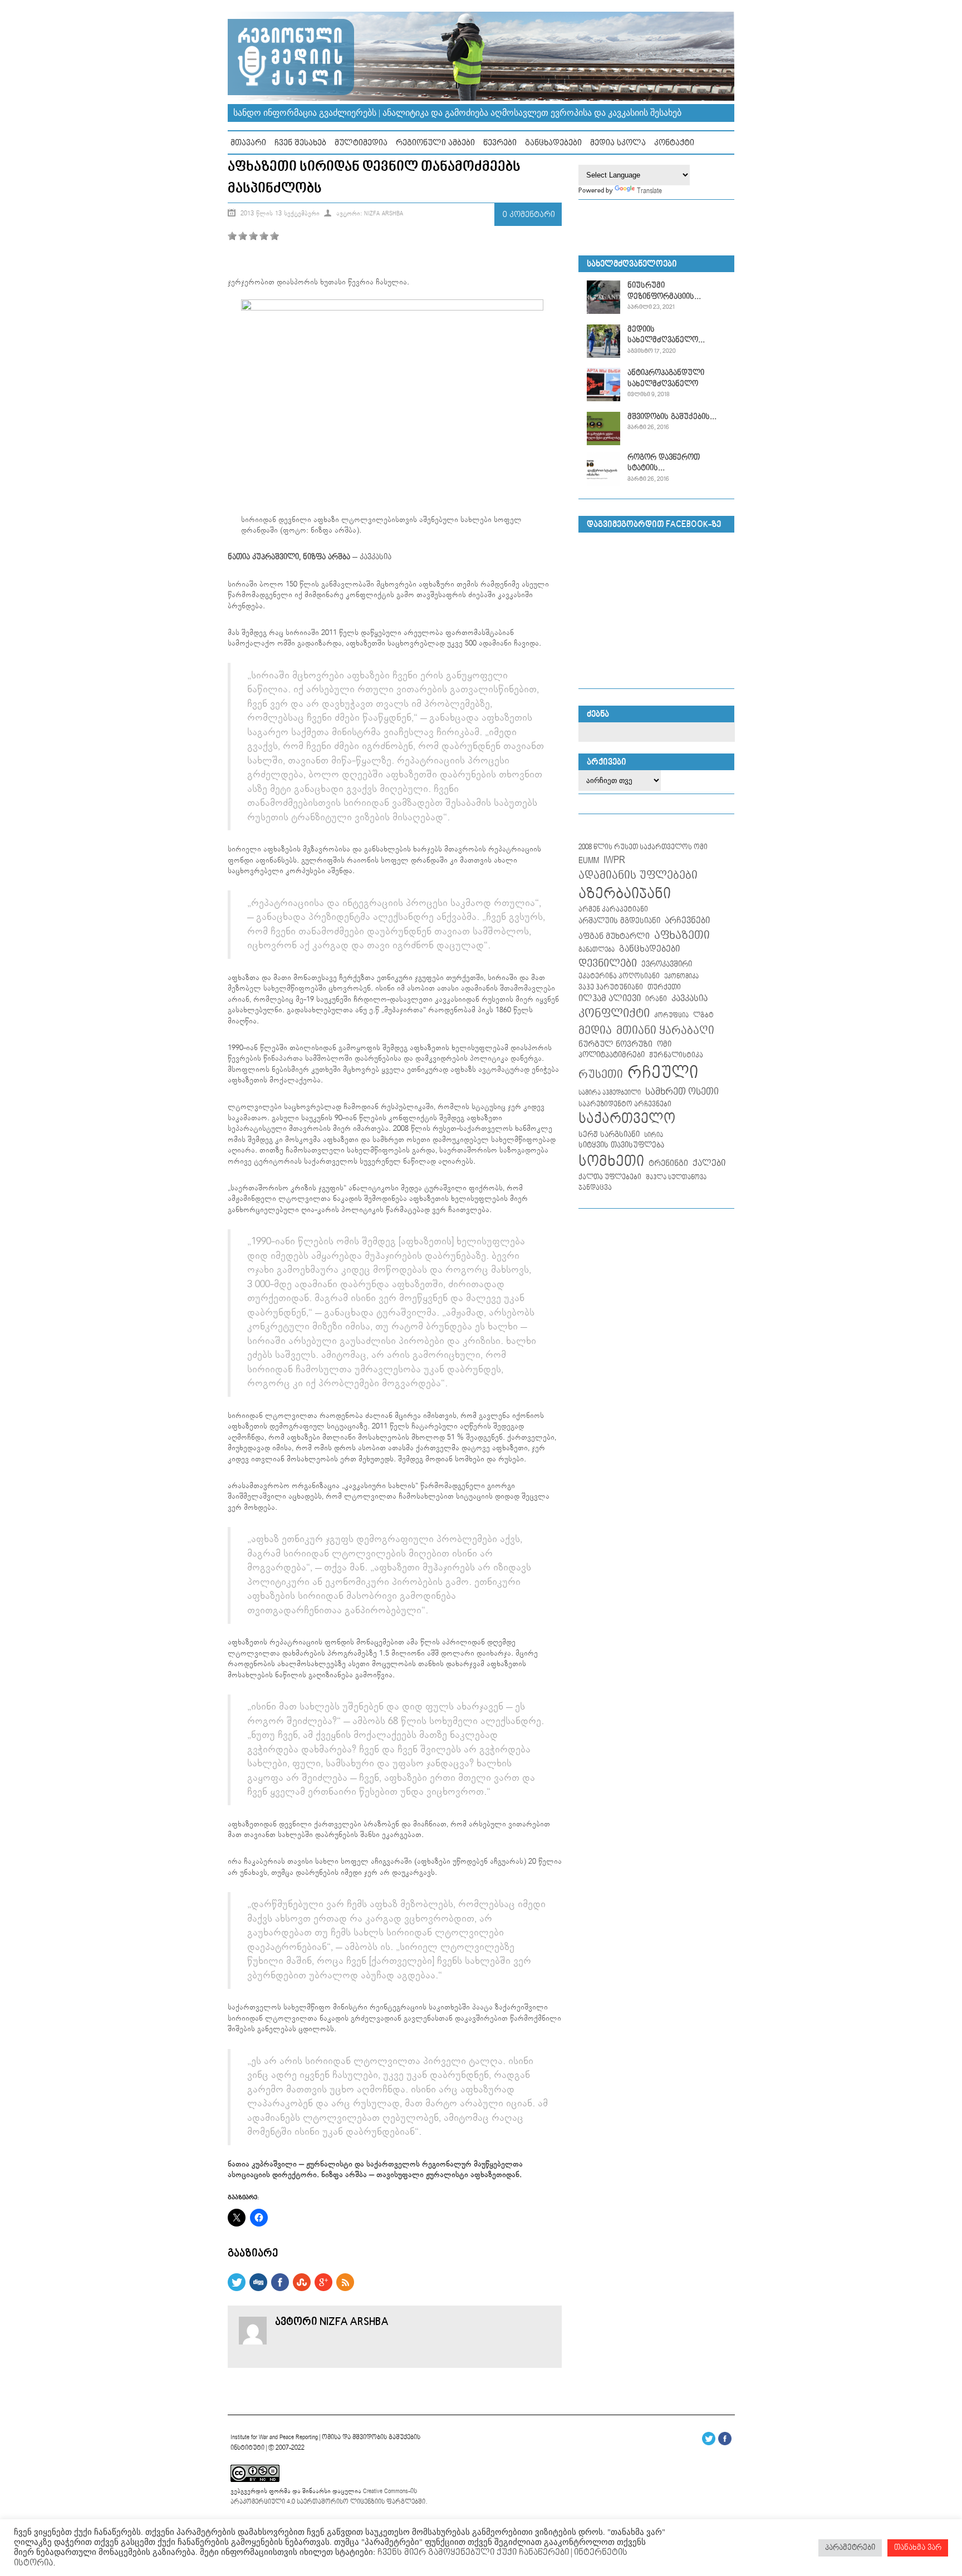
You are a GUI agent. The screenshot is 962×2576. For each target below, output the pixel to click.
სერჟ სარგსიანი (609, 1135)
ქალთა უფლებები (610, 1177)
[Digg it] (258, 2289)
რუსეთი (601, 1075)
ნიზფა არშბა (327, 557)
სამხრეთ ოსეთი (682, 1092)
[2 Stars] (243, 236)
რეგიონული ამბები (435, 143)
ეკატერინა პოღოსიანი (619, 976)
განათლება (597, 950)
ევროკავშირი (667, 964)
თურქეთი (664, 987)
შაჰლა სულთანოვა (676, 1178)
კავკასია (376, 557)
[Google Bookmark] (323, 2289)
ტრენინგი (668, 1164)
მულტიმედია (361, 143)
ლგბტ (703, 1015)
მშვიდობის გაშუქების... (672, 417)
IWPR (614, 860)
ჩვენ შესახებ (300, 143)
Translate (649, 191)
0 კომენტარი (529, 215)
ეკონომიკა (681, 977)
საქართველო (627, 1119)
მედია (595, 1031)
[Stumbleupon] (302, 2289)
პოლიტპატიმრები (612, 1055)
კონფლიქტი (614, 1014)
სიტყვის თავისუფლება (621, 1145)
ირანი (656, 999)
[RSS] (345, 2289)
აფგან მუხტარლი (614, 936)
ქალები (709, 1163)
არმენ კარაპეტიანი (613, 909)
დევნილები (608, 964)
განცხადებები (553, 143)
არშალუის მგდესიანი (619, 921)
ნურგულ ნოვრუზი (615, 1044)
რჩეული (663, 1073)
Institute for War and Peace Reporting (274, 2437)
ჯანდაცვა (595, 1188)
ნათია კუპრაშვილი (263, 557)
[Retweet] (237, 2289)
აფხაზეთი (682, 935)
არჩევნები (687, 921)
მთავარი (248, 143)
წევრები (500, 143)
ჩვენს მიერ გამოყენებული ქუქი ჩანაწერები (472, 2552)
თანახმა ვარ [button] (918, 2548)
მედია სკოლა (618, 143)
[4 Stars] (264, 236)
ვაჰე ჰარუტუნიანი (611, 987)
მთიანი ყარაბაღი (665, 1031)
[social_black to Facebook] (280, 2289)
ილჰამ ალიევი (610, 999)
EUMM (589, 861)
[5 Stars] (274, 236)
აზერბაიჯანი (625, 894)
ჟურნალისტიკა (676, 1055)
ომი (664, 1045)
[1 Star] (232, 236)
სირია (654, 1135)
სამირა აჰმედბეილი (610, 1093)
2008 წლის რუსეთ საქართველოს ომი (643, 847)
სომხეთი (611, 1162)
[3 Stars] (253, 236)
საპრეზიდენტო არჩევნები (625, 1104)
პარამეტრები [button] (850, 2548)
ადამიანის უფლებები (638, 876)
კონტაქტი (674, 143)
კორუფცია (671, 1016)
